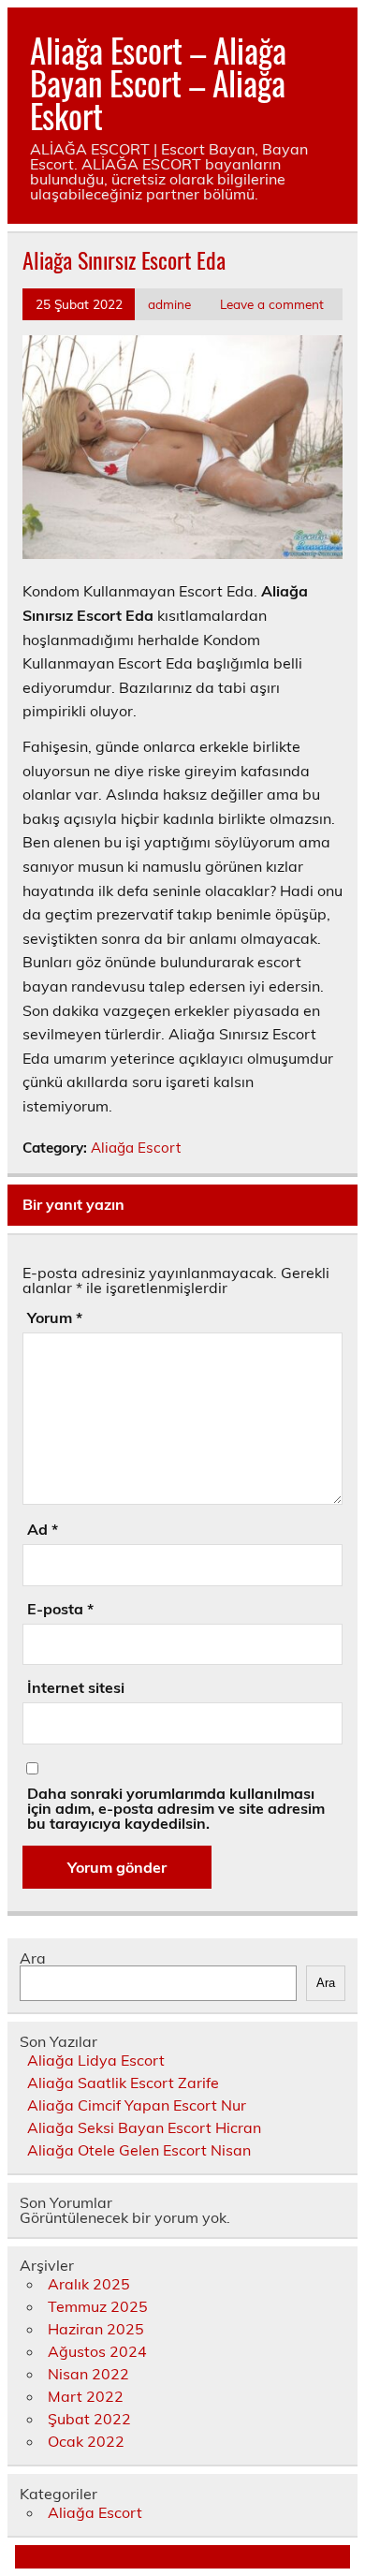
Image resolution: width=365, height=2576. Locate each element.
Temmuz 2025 (98, 2306)
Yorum (55, 1317)
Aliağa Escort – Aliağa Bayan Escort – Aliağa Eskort (158, 82)
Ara (33, 1958)
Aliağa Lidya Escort (96, 2060)
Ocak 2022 (86, 2441)
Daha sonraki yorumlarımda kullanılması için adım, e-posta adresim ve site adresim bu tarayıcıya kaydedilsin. (176, 1808)
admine (169, 304)
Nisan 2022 (88, 2374)
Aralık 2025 (89, 2284)
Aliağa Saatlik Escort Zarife (123, 2083)
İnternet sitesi (76, 1687)
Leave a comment (272, 304)
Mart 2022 (86, 2396)
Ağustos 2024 (97, 2351)
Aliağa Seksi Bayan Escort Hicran (144, 2127)
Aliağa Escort (136, 1148)
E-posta (60, 1609)
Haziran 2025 (96, 2329)
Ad (43, 1529)
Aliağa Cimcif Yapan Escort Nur (137, 2105)
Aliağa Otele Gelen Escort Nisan (139, 2150)
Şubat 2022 (89, 2419)
